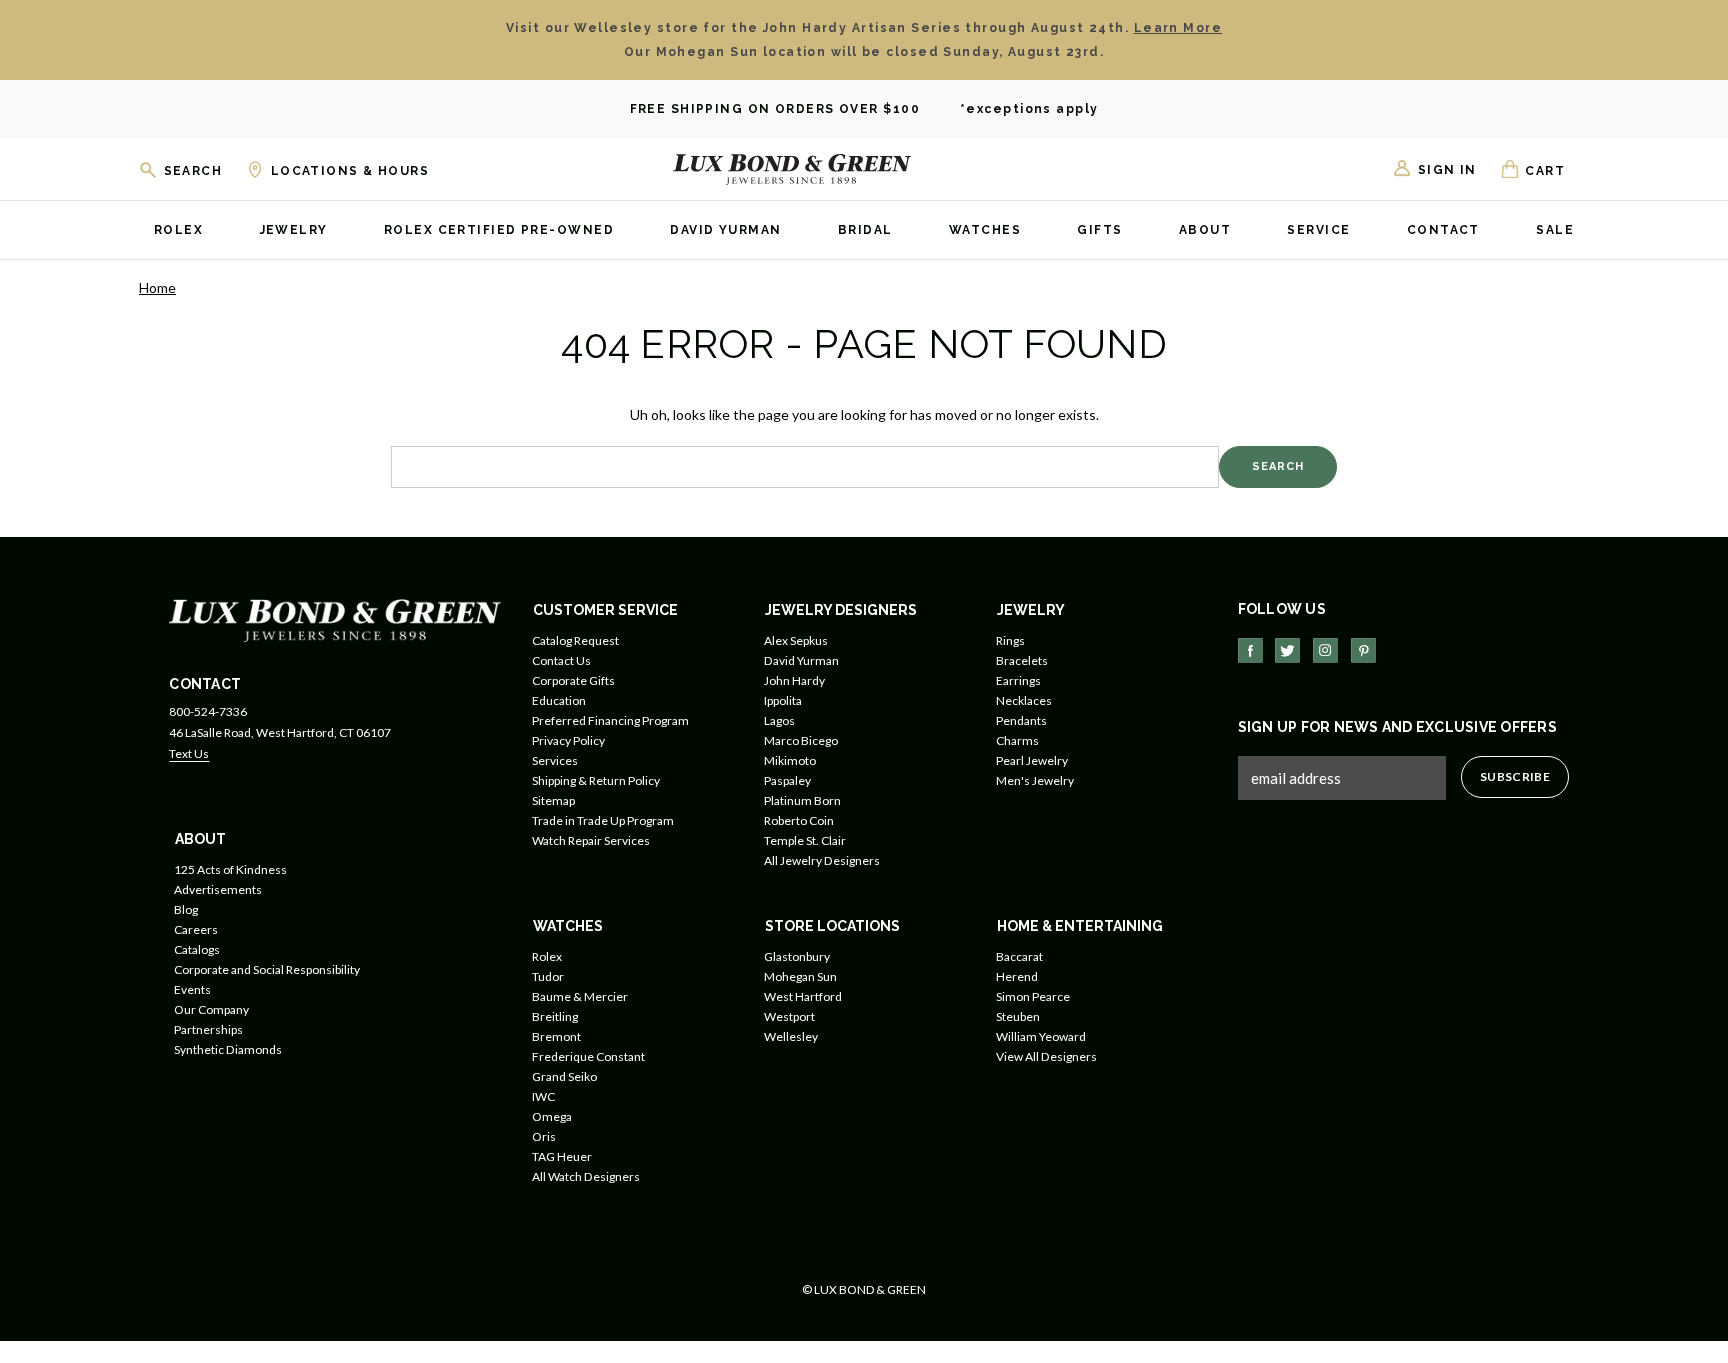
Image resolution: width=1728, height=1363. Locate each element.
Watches (985, 231)
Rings (1010, 640)
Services (555, 760)
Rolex (178, 231)
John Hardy (794, 680)
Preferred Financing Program (610, 720)
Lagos (779, 720)
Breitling (555, 1016)
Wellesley (791, 1036)
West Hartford (803, 996)
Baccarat (1019, 956)
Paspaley (787, 780)
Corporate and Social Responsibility (267, 969)
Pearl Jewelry (1032, 760)
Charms (1017, 740)
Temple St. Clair (805, 840)
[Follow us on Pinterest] (1363, 650)
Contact (1443, 231)
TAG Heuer (562, 1156)
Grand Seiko (564, 1076)
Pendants (1021, 720)
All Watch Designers (586, 1176)
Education (559, 700)
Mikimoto (790, 760)
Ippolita (783, 700)
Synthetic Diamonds (228, 1049)
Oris (544, 1136)
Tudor (548, 976)
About (1205, 231)
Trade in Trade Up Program (603, 820)
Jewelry (294, 231)
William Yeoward (1041, 1036)
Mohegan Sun (800, 976)
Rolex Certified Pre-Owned (499, 231)
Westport (789, 1016)
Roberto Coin (799, 820)
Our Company (211, 1009)
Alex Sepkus (796, 640)
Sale (1555, 231)
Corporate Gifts (573, 680)
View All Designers (1046, 1056)
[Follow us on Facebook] (1250, 650)
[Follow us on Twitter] (1287, 650)
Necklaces (1024, 700)
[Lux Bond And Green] (335, 618)
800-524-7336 (208, 711)
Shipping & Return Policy (596, 780)
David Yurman (725, 231)
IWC (543, 1096)
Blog (186, 909)
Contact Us (561, 660)
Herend (1017, 976)
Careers (196, 929)
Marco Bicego (801, 740)
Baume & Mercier (580, 996)
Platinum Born (802, 800)
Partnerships (208, 1029)
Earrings (1018, 680)
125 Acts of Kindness (230, 869)
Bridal (865, 231)
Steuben (1018, 1016)
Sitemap (553, 800)
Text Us (189, 753)
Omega (552, 1116)
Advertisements (218, 889)
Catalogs (197, 949)
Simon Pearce (1033, 996)
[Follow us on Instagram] (1325, 650)
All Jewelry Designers (822, 860)
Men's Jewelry (1035, 780)
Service (1318, 231)
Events (192, 989)
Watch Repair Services (591, 840)
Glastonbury (797, 956)
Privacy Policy (568, 740)
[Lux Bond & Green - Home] (792, 169)
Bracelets (1022, 660)
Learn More (1178, 28)
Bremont (556, 1036)
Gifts (1099, 231)
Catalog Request (575, 640)
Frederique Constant (588, 1056)
